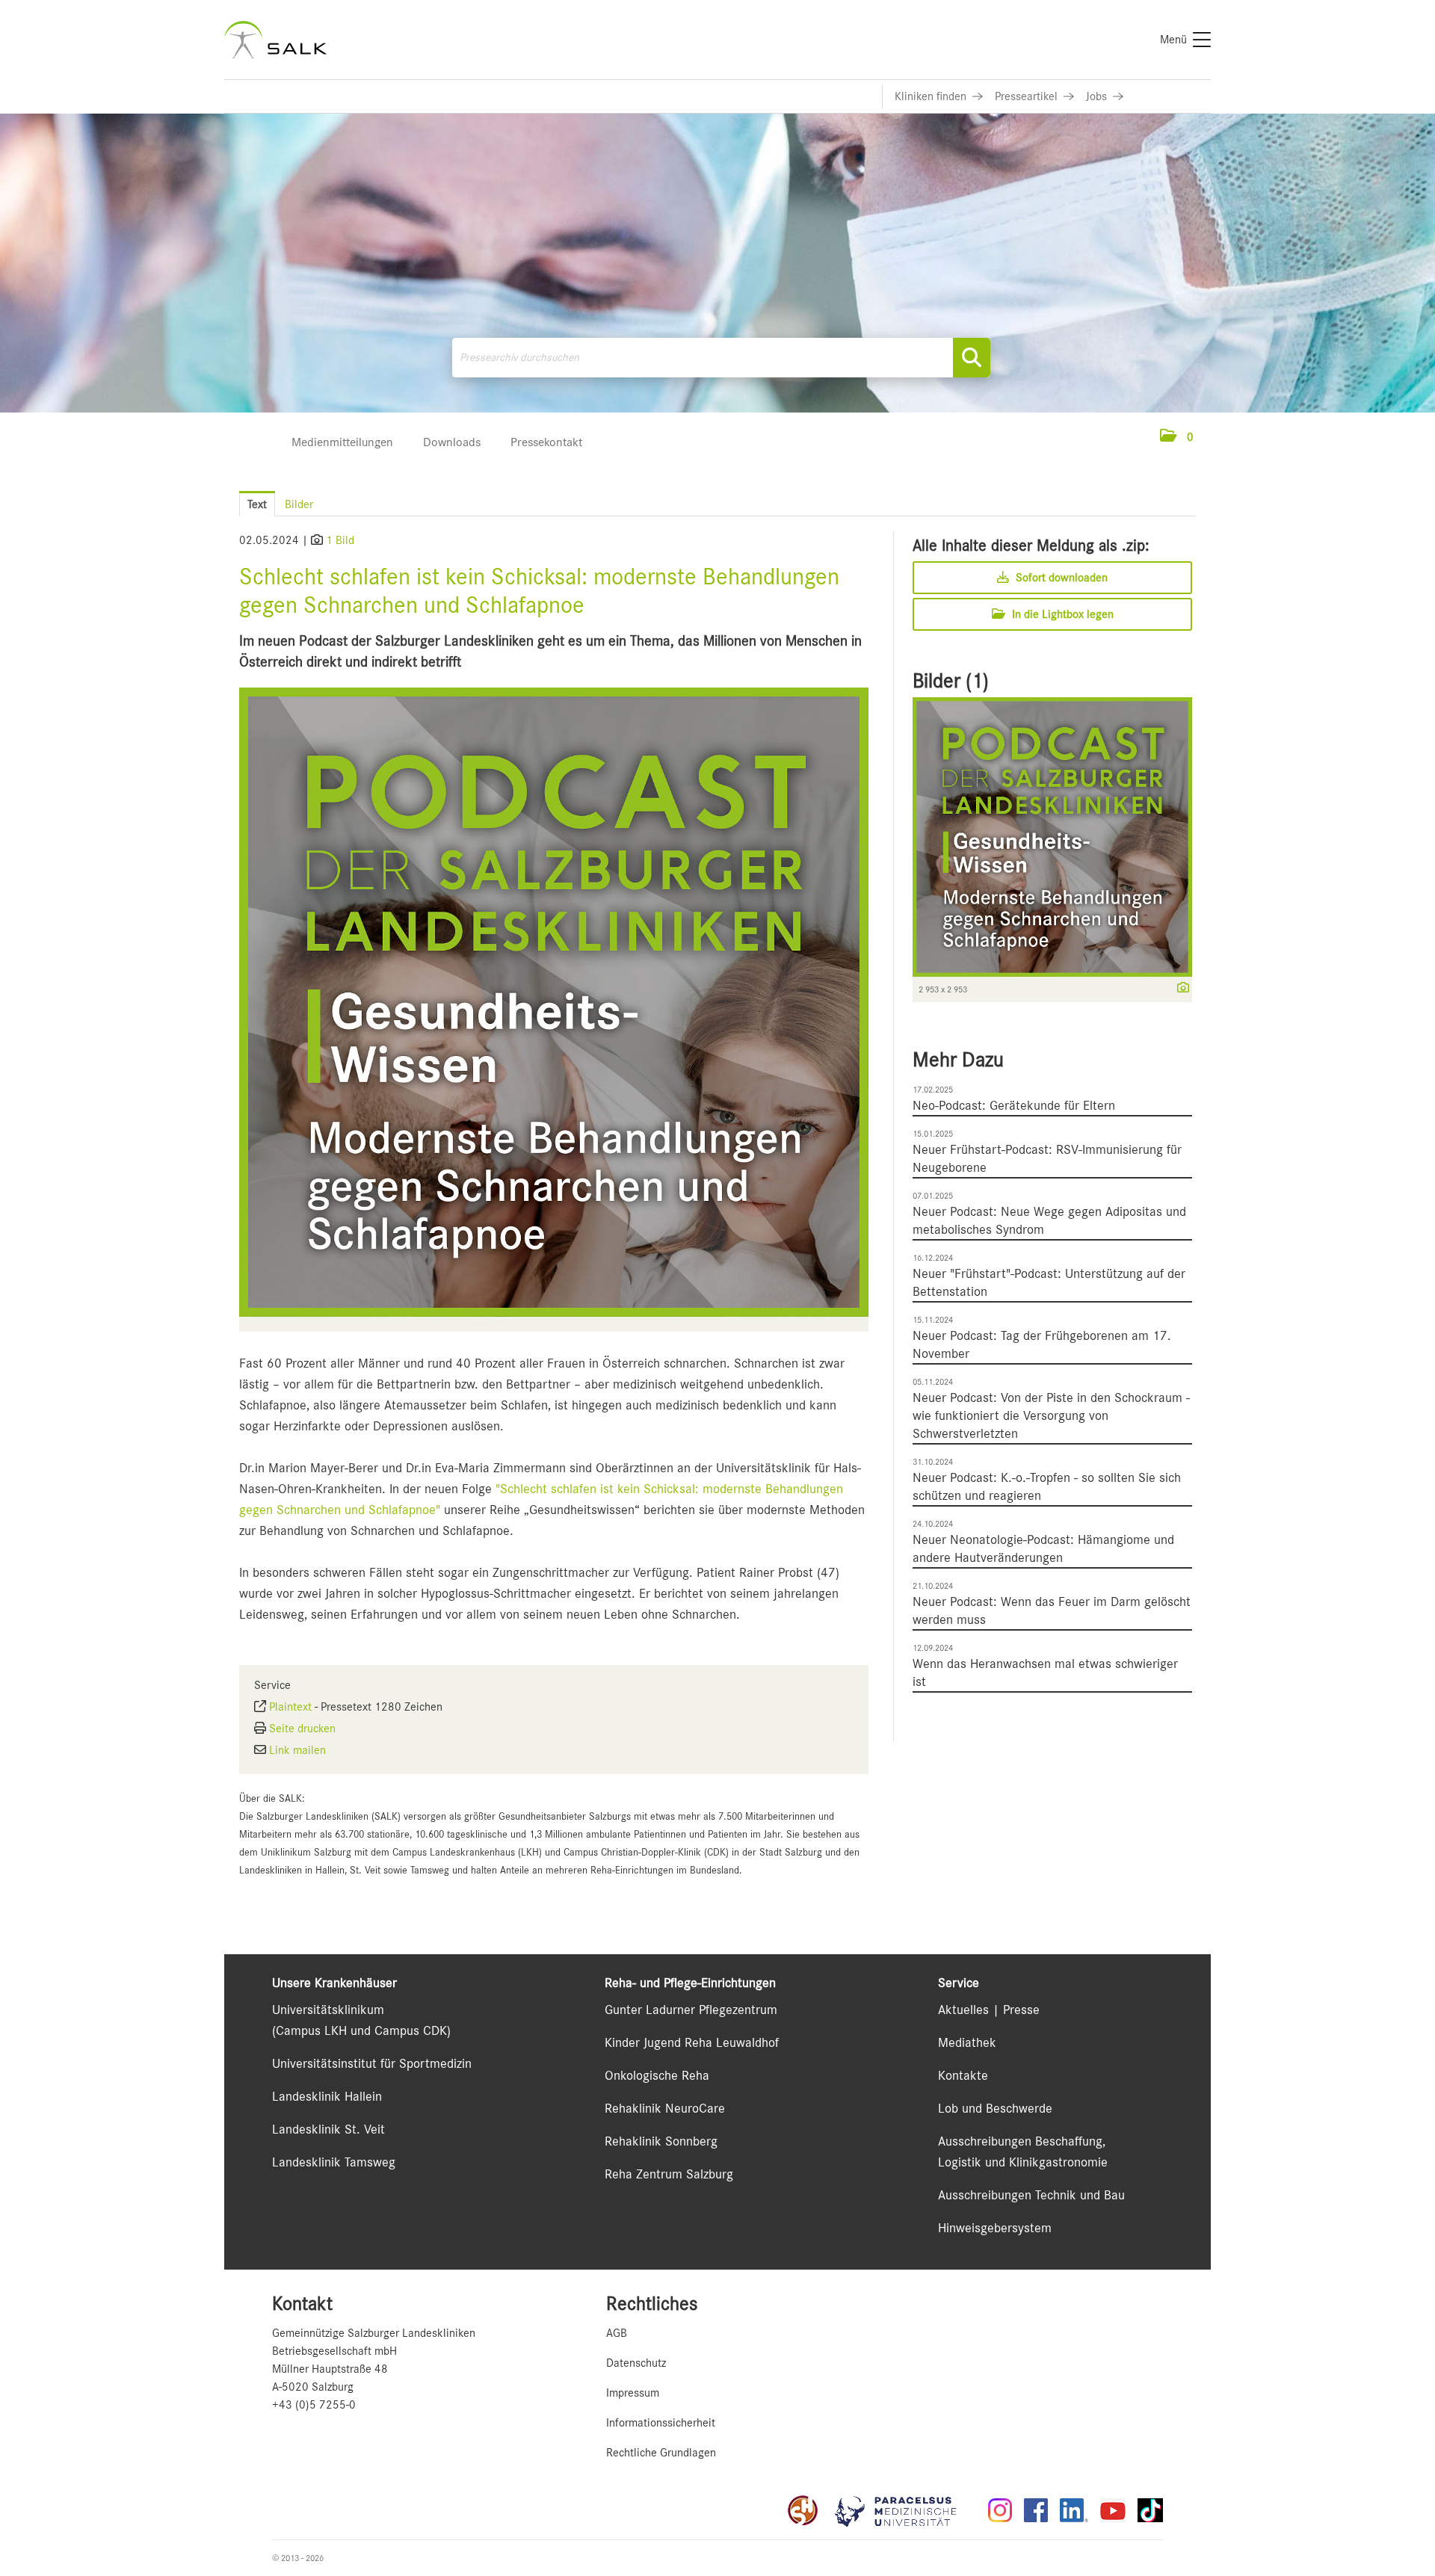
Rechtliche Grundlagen (661, 2453)
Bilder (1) (951, 681)
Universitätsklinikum (328, 2010)
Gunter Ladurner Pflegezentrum (691, 2010)
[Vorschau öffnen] (554, 1002)
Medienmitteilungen (342, 442)
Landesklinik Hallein (327, 2096)
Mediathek (967, 2042)
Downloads (452, 442)
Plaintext (290, 1707)
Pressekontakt (546, 442)
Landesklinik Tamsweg (334, 2162)
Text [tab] (257, 504)
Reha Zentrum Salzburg (669, 2174)
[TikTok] (1150, 2510)
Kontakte (963, 2075)
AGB (617, 2333)
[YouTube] (1113, 2510)
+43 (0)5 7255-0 (314, 2405)
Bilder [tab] (299, 504)
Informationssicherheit (661, 2423)
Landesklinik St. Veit (328, 2129)
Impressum (633, 2393)
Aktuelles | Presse (989, 2010)
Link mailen (297, 1750)
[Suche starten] (972, 358)
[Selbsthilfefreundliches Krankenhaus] (803, 2510)
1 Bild (340, 540)
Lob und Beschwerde (995, 2108)
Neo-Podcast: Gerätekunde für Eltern (1014, 1105)
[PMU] (903, 2510)
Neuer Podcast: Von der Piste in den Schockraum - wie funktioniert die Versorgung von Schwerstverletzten (1051, 1415)
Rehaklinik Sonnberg (661, 2141)
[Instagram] (1000, 2510)
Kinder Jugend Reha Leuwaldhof (692, 2042)
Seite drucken (302, 1729)
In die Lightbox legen (1061, 614)
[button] (1177, 437)
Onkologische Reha (657, 2075)
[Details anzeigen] (1179, 989)
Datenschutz (636, 2363)
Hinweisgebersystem (995, 2228)
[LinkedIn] (1074, 2510)
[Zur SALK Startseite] (275, 40)
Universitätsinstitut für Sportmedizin (372, 2063)
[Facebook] (1036, 2510)
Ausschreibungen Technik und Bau (1031, 2195)
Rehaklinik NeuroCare (665, 2108)
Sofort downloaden (1060, 578)
